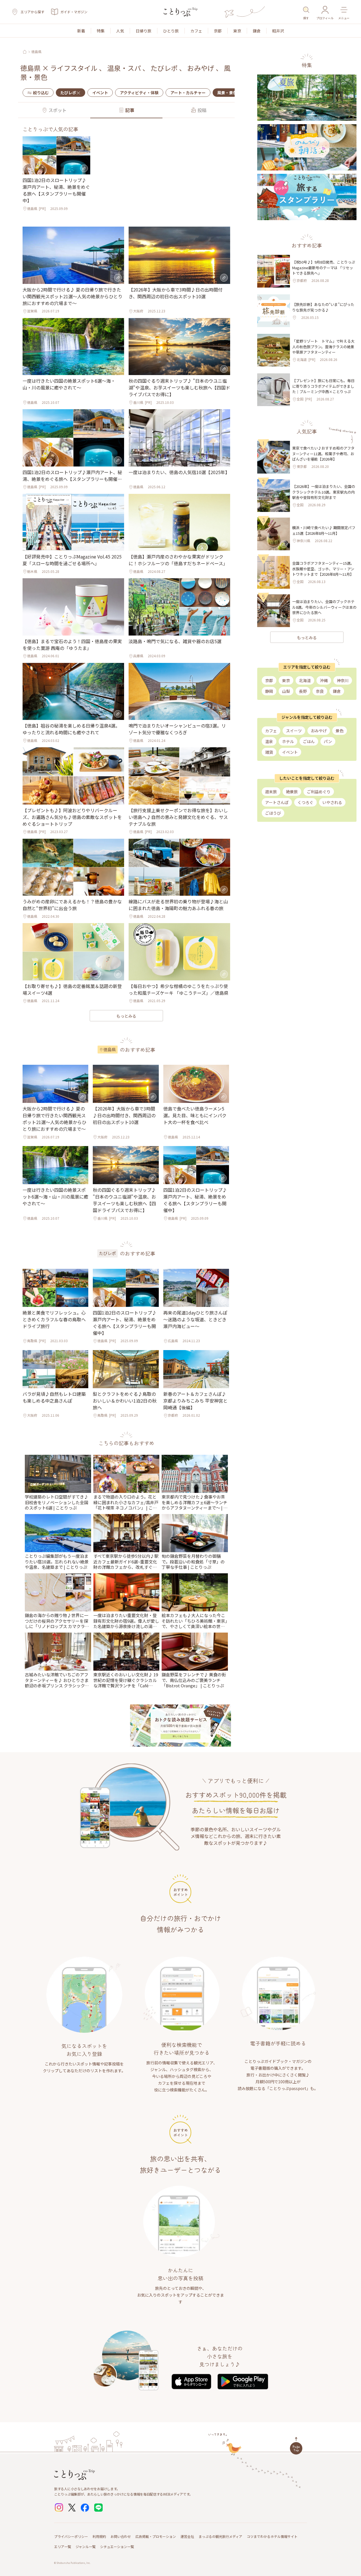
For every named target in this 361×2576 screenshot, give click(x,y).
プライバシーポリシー (71, 2536)
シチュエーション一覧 (117, 2547)
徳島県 (36, 52)
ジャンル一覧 (86, 2547)
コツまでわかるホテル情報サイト (272, 2536)
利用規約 (99, 2536)
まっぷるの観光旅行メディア (220, 2536)
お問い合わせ (121, 2536)
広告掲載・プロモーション (156, 2536)
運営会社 (187, 2536)
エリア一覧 (63, 2547)
